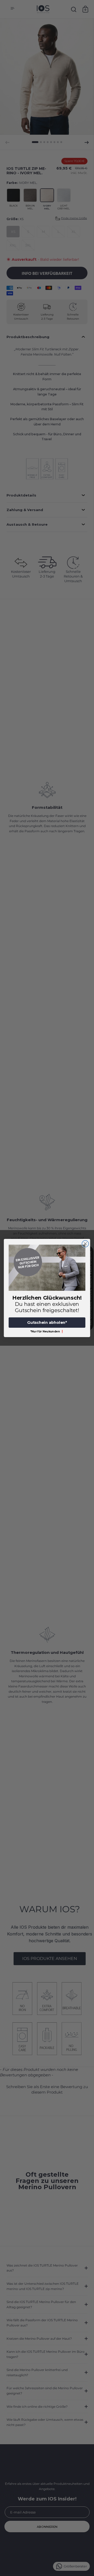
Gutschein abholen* (47, 1323)
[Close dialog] (85, 1244)
